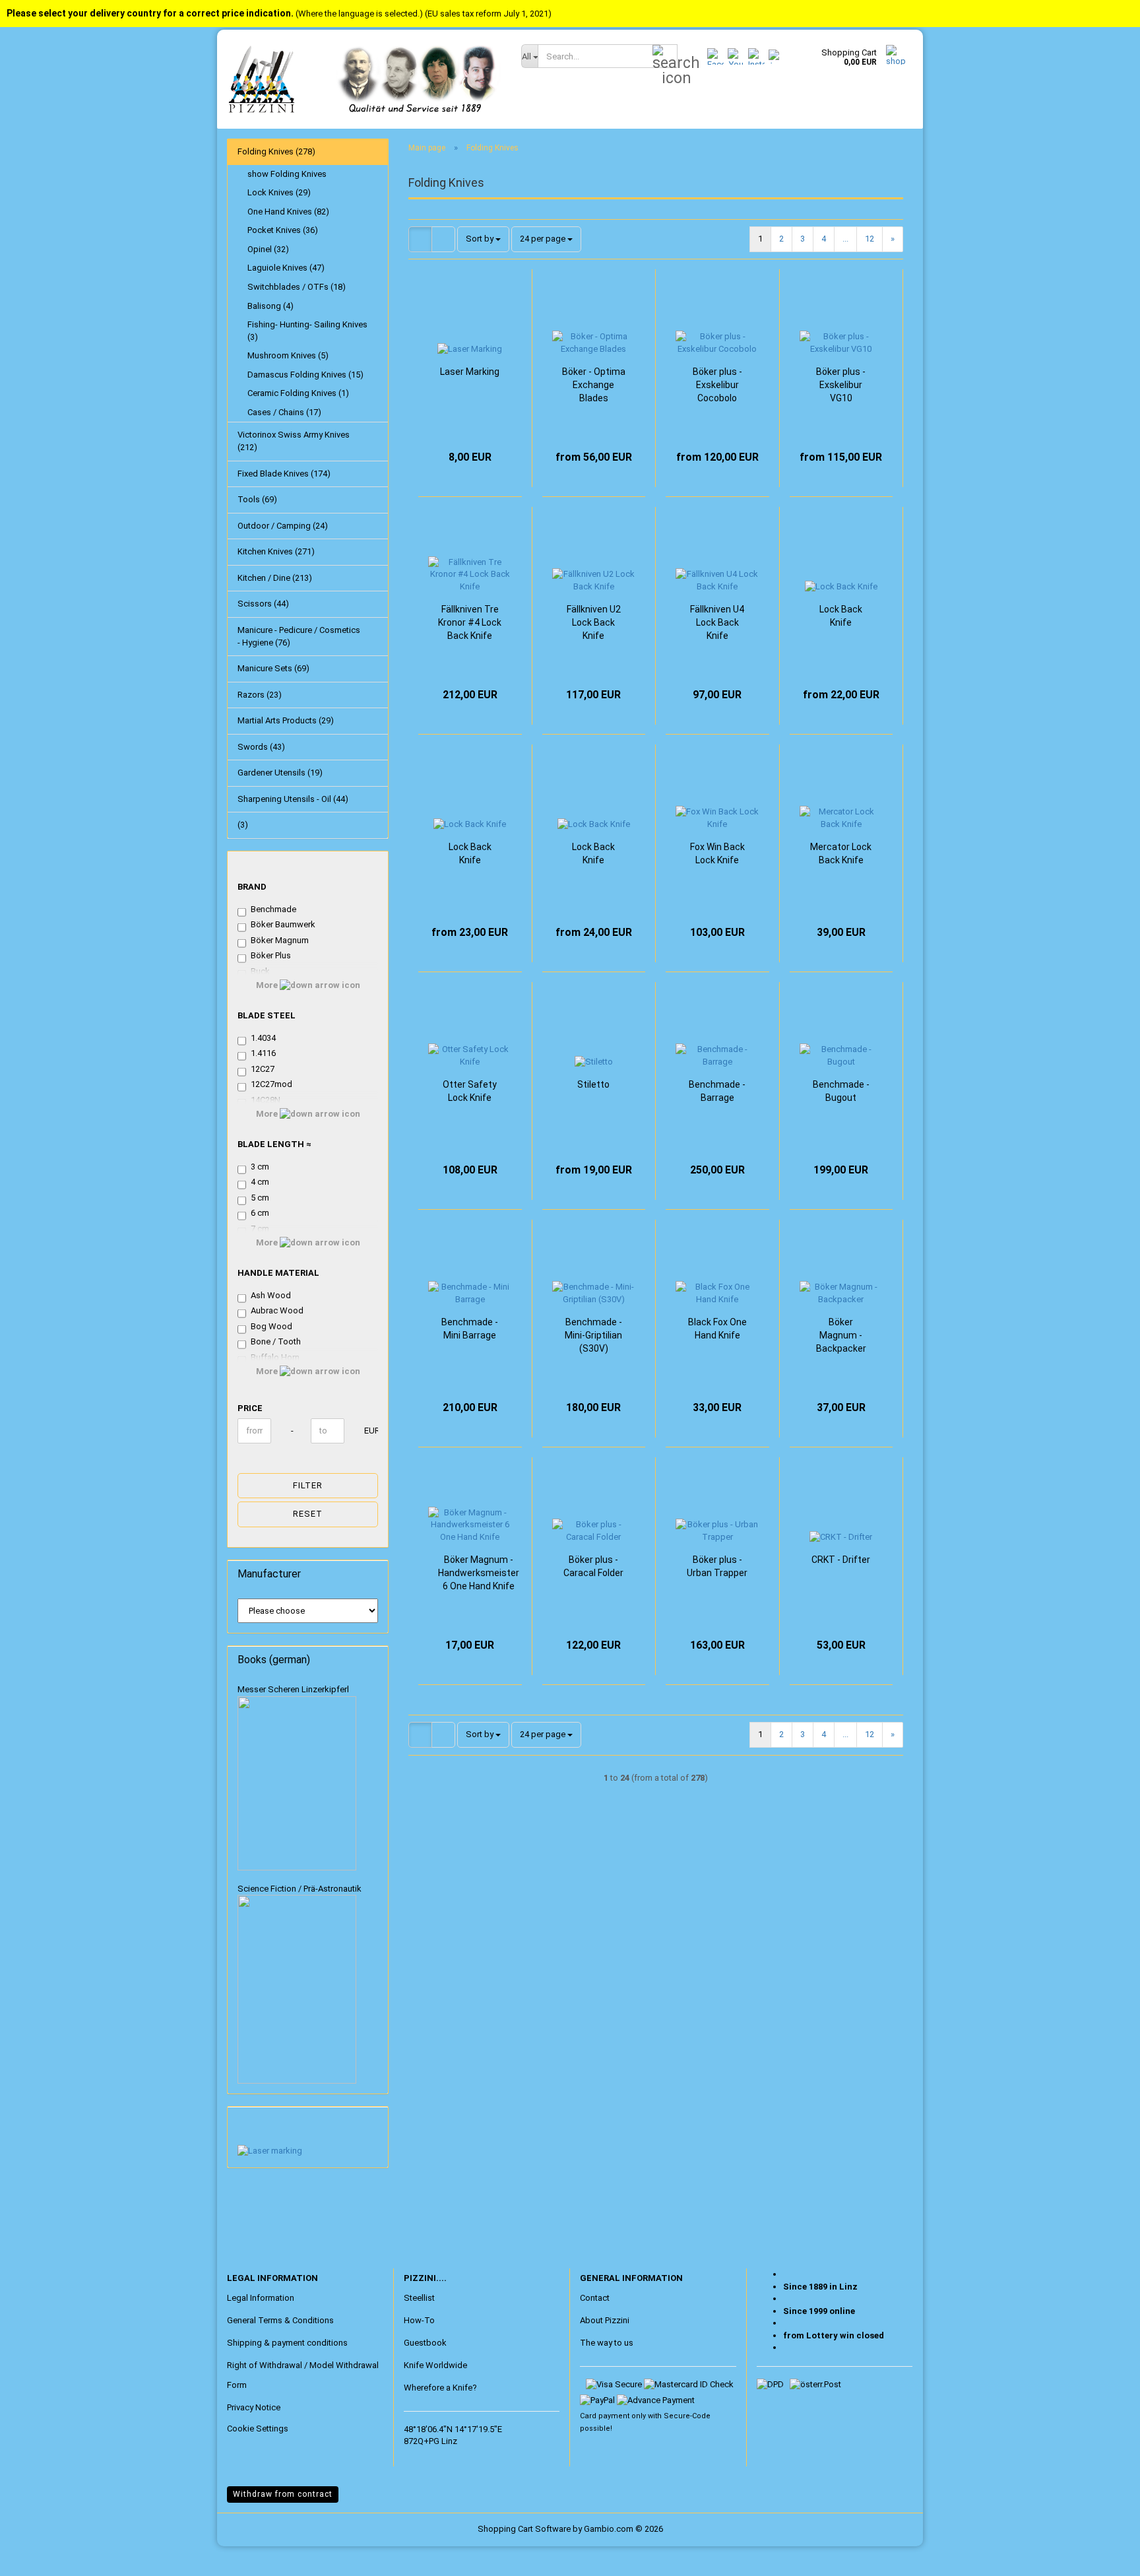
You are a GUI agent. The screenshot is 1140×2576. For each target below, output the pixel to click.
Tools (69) (257, 499)
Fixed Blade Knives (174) (284, 474)
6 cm (260, 1213)
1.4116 (263, 1053)
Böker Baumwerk (283, 924)
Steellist (419, 2298)
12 (870, 239)
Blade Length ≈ (274, 1144)
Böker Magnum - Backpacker (841, 1335)
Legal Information (261, 2298)
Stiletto (593, 1084)
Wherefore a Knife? (440, 2388)
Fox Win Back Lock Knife (717, 853)
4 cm (260, 1182)
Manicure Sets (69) (273, 668)
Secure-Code (687, 2416)
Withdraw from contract (283, 2494)
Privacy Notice (254, 2407)
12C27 (263, 1069)
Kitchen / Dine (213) (275, 578)
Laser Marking (470, 372)
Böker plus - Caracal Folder (593, 1566)
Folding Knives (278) (276, 151)
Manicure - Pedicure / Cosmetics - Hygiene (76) (299, 636)
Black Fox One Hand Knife (717, 1329)
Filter (308, 1485)
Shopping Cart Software (524, 2529)
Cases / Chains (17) (284, 412)
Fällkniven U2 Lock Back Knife (594, 622)
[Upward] (36, 2556)
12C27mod (271, 1084)
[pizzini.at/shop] (364, 79)
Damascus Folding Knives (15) (305, 375)
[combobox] (483, 239)
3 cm (260, 1167)
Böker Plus (271, 955)
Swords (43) (261, 747)
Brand (252, 887)
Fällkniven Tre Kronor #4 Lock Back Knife (470, 622)
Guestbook (425, 2343)
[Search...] (665, 57)
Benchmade (273, 909)
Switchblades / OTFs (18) (297, 287)
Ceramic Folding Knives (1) (298, 393)
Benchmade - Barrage (717, 1091)
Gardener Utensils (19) (280, 773)
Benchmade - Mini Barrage (470, 1329)
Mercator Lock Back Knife (841, 853)
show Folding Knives (287, 174)
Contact (595, 2298)
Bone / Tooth (276, 1341)
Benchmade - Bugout (841, 1091)
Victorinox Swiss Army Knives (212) (294, 441)
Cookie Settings (258, 2428)
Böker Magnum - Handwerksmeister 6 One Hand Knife (479, 1573)
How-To (419, 2320)
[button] (420, 239)
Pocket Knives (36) (283, 230)
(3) (243, 825)
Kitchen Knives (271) (276, 551)
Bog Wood (271, 1326)
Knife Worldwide (435, 2365)
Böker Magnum (280, 940)
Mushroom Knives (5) (288, 355)
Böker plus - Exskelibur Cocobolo (717, 385)
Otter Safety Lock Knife (470, 1091)
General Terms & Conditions (280, 2320)
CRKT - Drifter (841, 1560)
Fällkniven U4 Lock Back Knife (717, 622)
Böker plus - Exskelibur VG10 (841, 385)
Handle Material (278, 1273)
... (845, 239)
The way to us (607, 2343)
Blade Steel (267, 1015)
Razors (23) (260, 695)
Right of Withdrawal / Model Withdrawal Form (303, 2375)
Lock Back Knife (841, 616)
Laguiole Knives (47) (286, 268)
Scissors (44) (263, 604)
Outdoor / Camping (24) (283, 526)
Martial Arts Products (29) (286, 720)
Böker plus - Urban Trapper (717, 1566)
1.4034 (263, 1038)
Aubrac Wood (277, 1310)
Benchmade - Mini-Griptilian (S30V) (593, 1335)
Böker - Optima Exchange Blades (594, 385)
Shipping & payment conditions (287, 2343)
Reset (308, 1514)
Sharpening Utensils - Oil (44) (293, 799)
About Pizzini (605, 2320)
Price (250, 1408)
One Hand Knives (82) (288, 212)
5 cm (260, 1198)
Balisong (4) (270, 306)
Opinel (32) (268, 249)
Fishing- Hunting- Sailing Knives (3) (307, 331)
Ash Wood (271, 1295)
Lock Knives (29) (279, 192)
